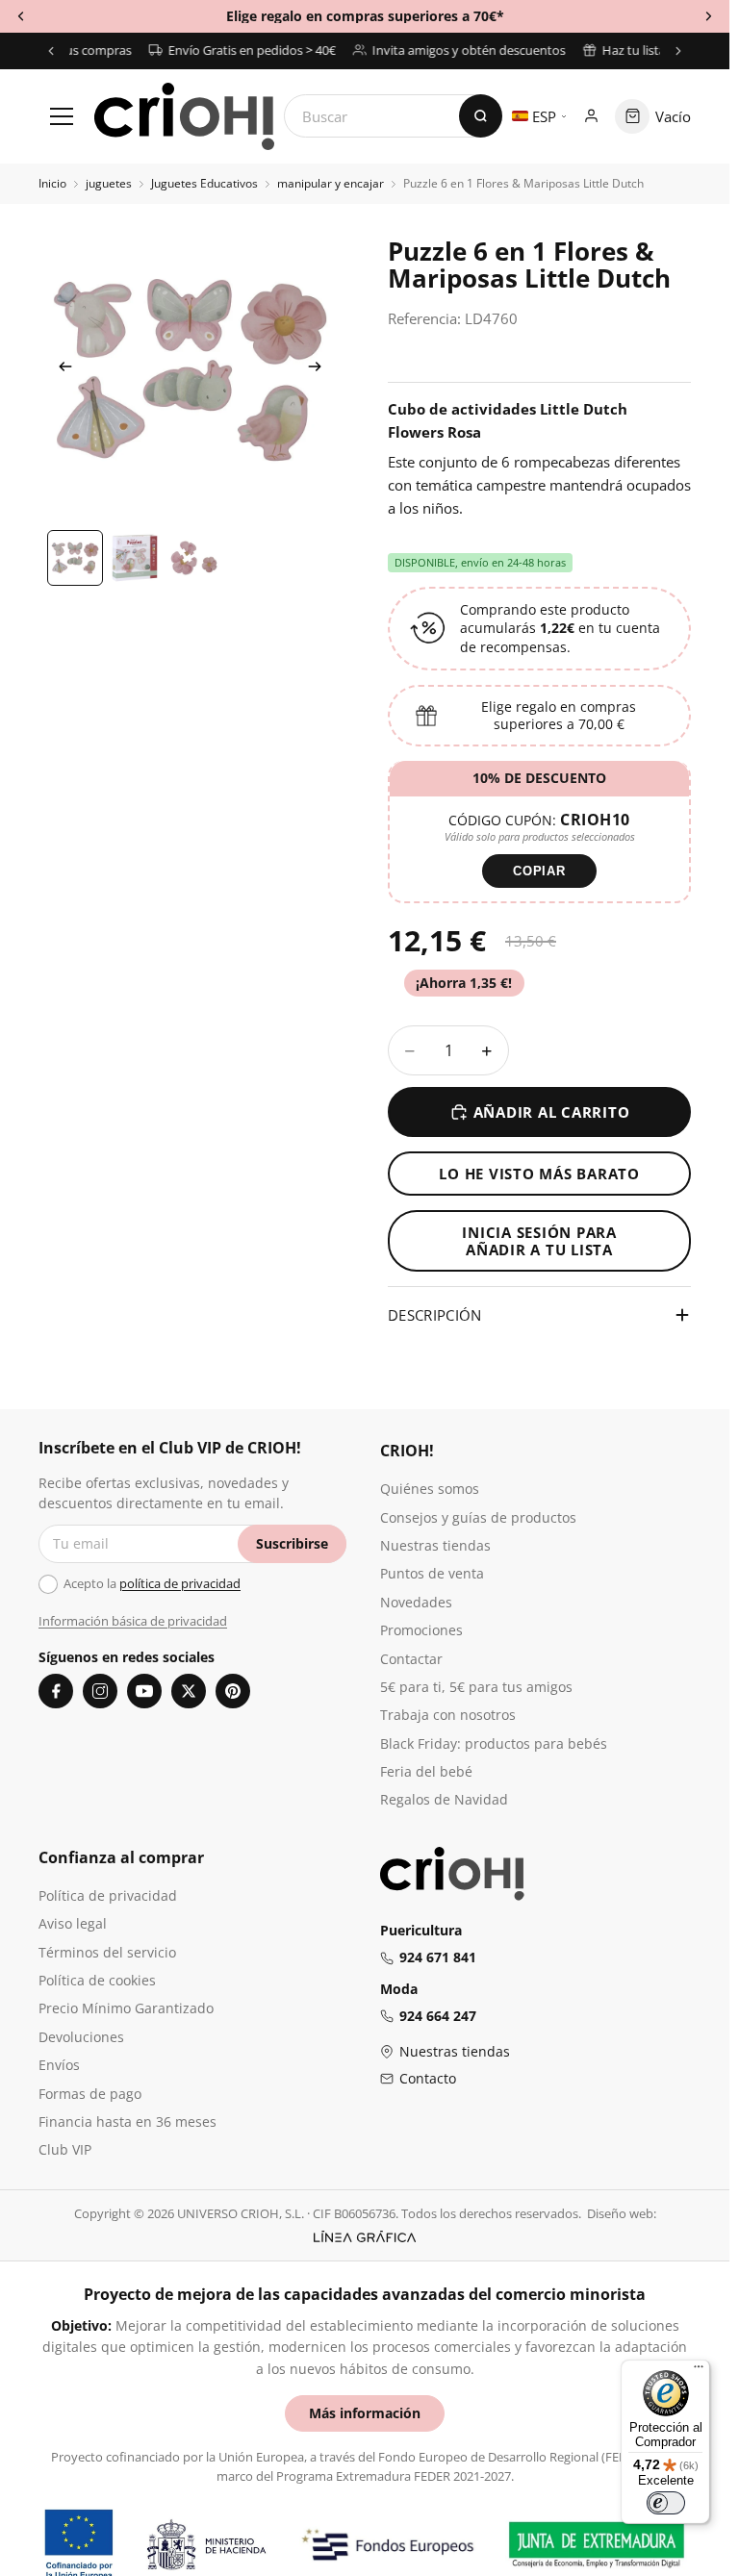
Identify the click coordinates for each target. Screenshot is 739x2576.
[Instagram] (100, 1691)
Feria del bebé (426, 1771)
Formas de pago (90, 2094)
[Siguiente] (678, 51)
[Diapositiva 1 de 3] (75, 558)
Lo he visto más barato (539, 1174)
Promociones (421, 1630)
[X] (189, 1691)
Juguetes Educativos (204, 184)
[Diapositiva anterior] (60, 369)
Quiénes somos (430, 1489)
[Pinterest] (233, 1691)
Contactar (411, 1659)
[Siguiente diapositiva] (320, 369)
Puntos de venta (432, 1573)
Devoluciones (81, 2037)
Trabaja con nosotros (448, 1715)
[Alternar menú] (62, 116)
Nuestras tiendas (435, 1545)
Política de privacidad (108, 1895)
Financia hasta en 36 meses (127, 2121)
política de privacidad (180, 1583)
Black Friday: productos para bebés (494, 1743)
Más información (365, 2413)
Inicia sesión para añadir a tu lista (539, 1241)
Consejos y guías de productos (478, 1517)
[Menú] (699, 2371)
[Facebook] (56, 1691)
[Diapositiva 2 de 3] (135, 558)
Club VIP (65, 2149)
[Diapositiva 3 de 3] (194, 558)
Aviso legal (73, 1923)
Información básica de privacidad (133, 1621)
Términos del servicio (107, 1952)
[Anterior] (51, 51)
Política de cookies (97, 1980)
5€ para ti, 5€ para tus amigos (476, 1687)
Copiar (539, 871)
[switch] (666, 2503)
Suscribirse (292, 1543)
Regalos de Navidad (444, 1799)
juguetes (109, 184)
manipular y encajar (331, 184)
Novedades (416, 1602)
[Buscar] (481, 116)
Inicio (52, 184)
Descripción (435, 1315)
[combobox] (393, 116)
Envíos (59, 2065)
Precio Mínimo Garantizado (126, 2008)
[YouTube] (144, 1691)
